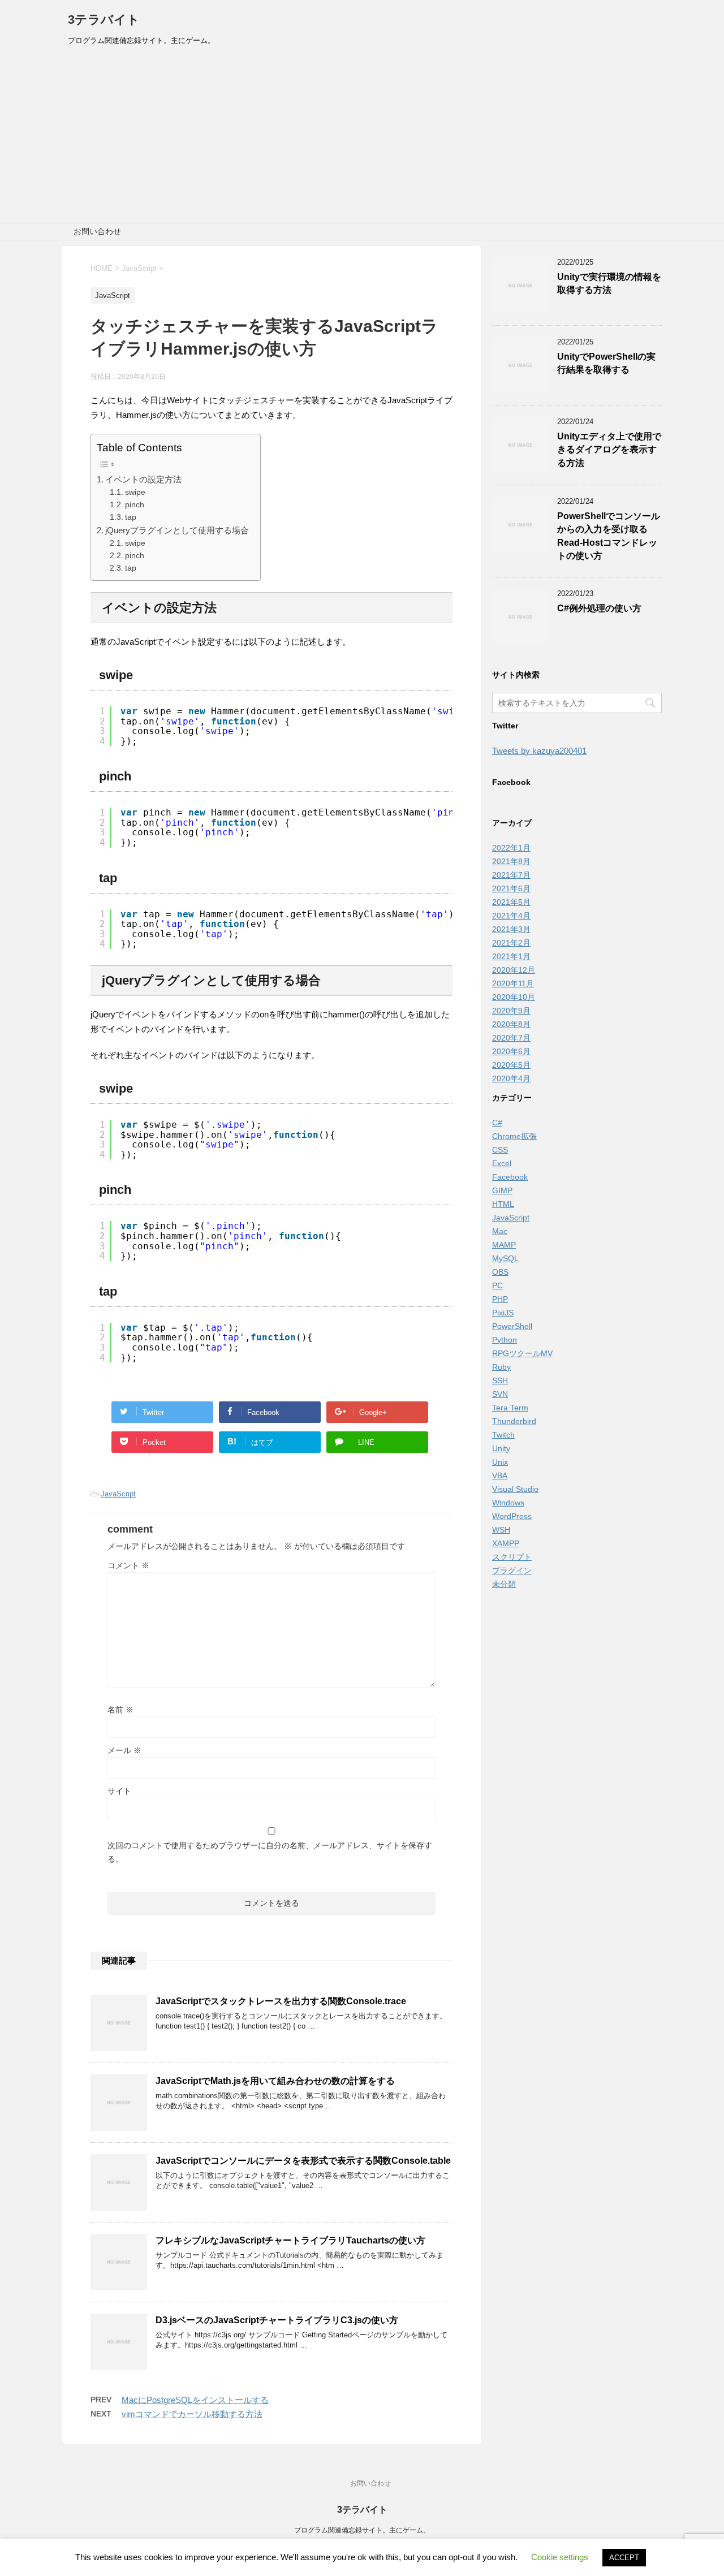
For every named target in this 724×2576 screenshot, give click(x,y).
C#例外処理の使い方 (599, 608)
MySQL (505, 1258)
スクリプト (512, 1557)
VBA (500, 1475)
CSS (500, 1150)
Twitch (503, 1435)
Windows (508, 1503)
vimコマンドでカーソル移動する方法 (192, 2414)
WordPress (512, 1516)
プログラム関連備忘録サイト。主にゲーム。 (362, 2530)
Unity (501, 1448)
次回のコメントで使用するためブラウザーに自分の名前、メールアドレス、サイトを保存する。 (270, 1852)
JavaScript (118, 1494)
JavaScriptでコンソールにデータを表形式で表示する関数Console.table (303, 2161)
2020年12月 (514, 970)
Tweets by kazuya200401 (539, 751)
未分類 (504, 1584)
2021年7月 (511, 875)
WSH (501, 1530)
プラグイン (512, 1570)
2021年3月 (511, 929)
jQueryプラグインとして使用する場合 (177, 530)
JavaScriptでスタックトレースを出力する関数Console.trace (281, 2001)
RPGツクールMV (522, 1353)
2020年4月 (511, 1078)
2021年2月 (511, 943)
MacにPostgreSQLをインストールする (195, 2400)
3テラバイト (104, 20)
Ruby (501, 1367)
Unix (500, 1462)
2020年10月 (514, 997)
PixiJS (503, 1313)
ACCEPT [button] (624, 2558)
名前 (120, 1710)
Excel (502, 1163)
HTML (503, 1204)
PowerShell (512, 1326)
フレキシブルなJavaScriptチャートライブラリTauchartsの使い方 (290, 2240)
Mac (500, 1231)
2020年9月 (511, 1011)
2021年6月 (511, 888)
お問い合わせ (97, 231)
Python (505, 1340)
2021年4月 (511, 916)
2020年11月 (513, 983)
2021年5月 (511, 902)
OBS (500, 1272)
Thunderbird (514, 1421)
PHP (500, 1299)
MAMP (504, 1245)
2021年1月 (511, 956)
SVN (500, 1394)
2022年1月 (511, 848)
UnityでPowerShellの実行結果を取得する (606, 363)
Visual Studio (515, 1489)
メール (124, 1750)
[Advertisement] (362, 138)
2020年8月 (511, 1024)
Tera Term (510, 1408)
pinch (135, 505)
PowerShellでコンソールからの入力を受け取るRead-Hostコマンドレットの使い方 (609, 536)
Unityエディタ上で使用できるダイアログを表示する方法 (609, 450)
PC (497, 1285)
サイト (119, 1791)
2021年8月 (511, 861)
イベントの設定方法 (143, 479)
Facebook (510, 1177)
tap (131, 517)
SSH (500, 1380)
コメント (128, 1565)
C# (497, 1123)
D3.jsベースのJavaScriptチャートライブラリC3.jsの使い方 (277, 2320)
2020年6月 (511, 1051)
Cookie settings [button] (560, 2557)
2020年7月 (511, 1038)
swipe (135, 492)
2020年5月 (511, 1065)
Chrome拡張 (514, 1136)
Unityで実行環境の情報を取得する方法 (609, 283)
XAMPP (506, 1543)
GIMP (502, 1190)
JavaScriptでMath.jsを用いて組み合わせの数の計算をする (275, 2081)
